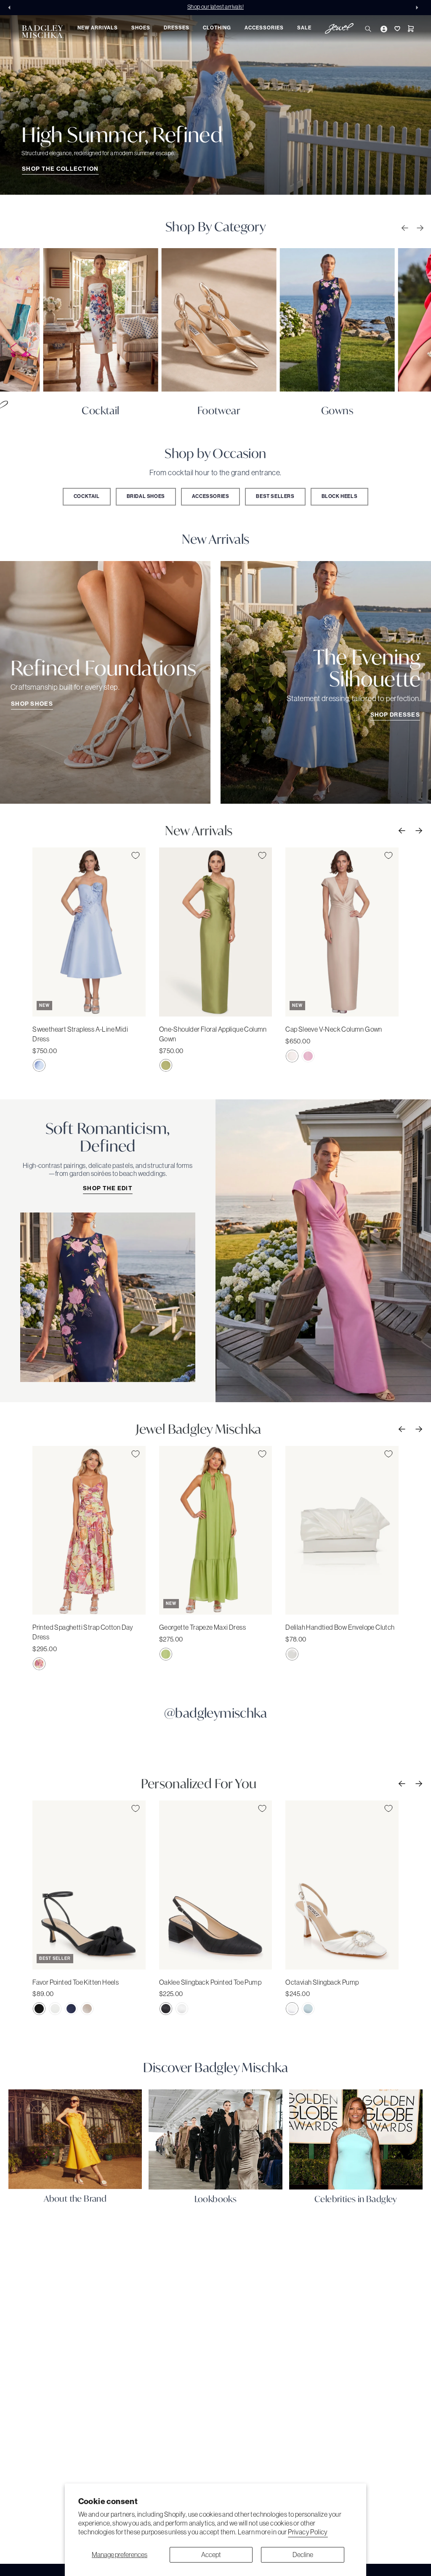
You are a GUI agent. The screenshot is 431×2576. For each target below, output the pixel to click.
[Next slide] (419, 8)
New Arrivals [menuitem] (98, 28)
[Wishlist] (396, 29)
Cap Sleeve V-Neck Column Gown (334, 1029)
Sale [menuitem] (304, 28)
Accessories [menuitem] (264, 28)
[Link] (100, 320)
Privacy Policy (308, 2532)
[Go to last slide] (12, 8)
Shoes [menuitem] (141, 28)
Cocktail (87, 496)
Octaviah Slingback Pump (322, 1982)
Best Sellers (275, 496)
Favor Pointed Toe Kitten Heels (76, 1982)
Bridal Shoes (146, 496)
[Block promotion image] (215, 105)
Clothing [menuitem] (217, 28)
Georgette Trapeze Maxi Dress (202, 1627)
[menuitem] (339, 30)
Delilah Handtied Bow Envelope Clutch (340, 1627)
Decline (303, 2555)
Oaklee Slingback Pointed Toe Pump (210, 1982)
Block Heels (340, 496)
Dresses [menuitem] (177, 28)
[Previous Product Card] (401, 830)
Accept (211, 2555)
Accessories (211, 496)
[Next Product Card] (418, 830)
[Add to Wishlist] (136, 855)
